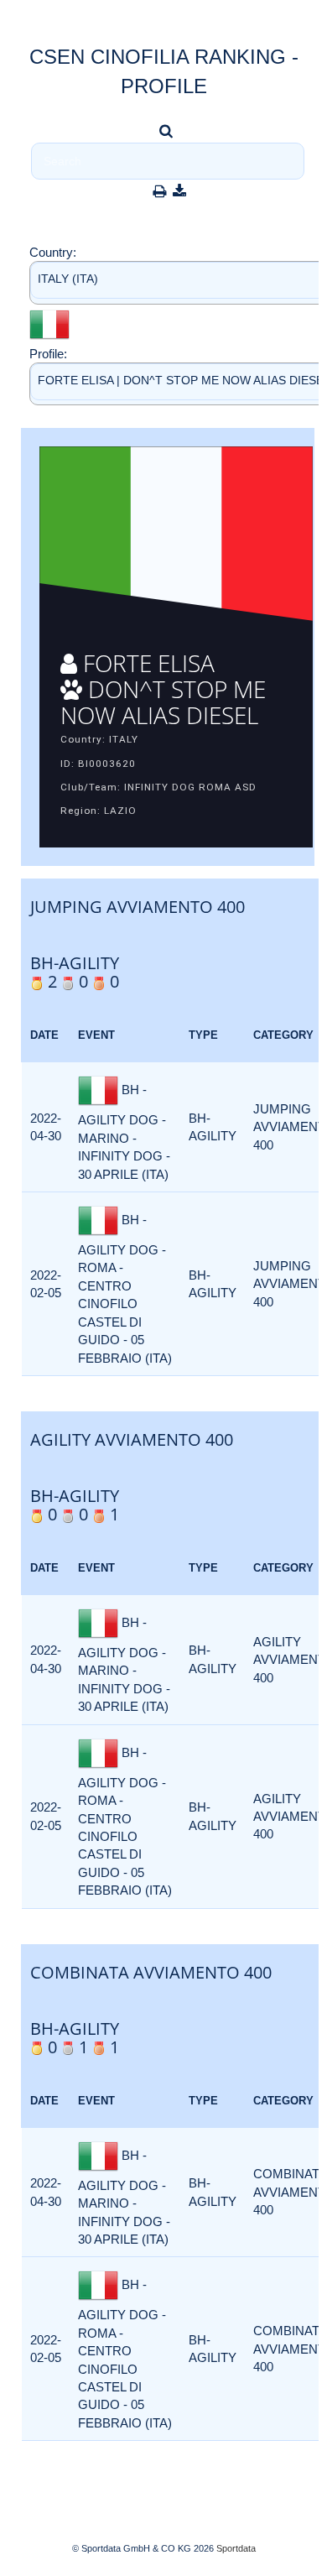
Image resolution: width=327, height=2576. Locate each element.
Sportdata (236, 2548)
